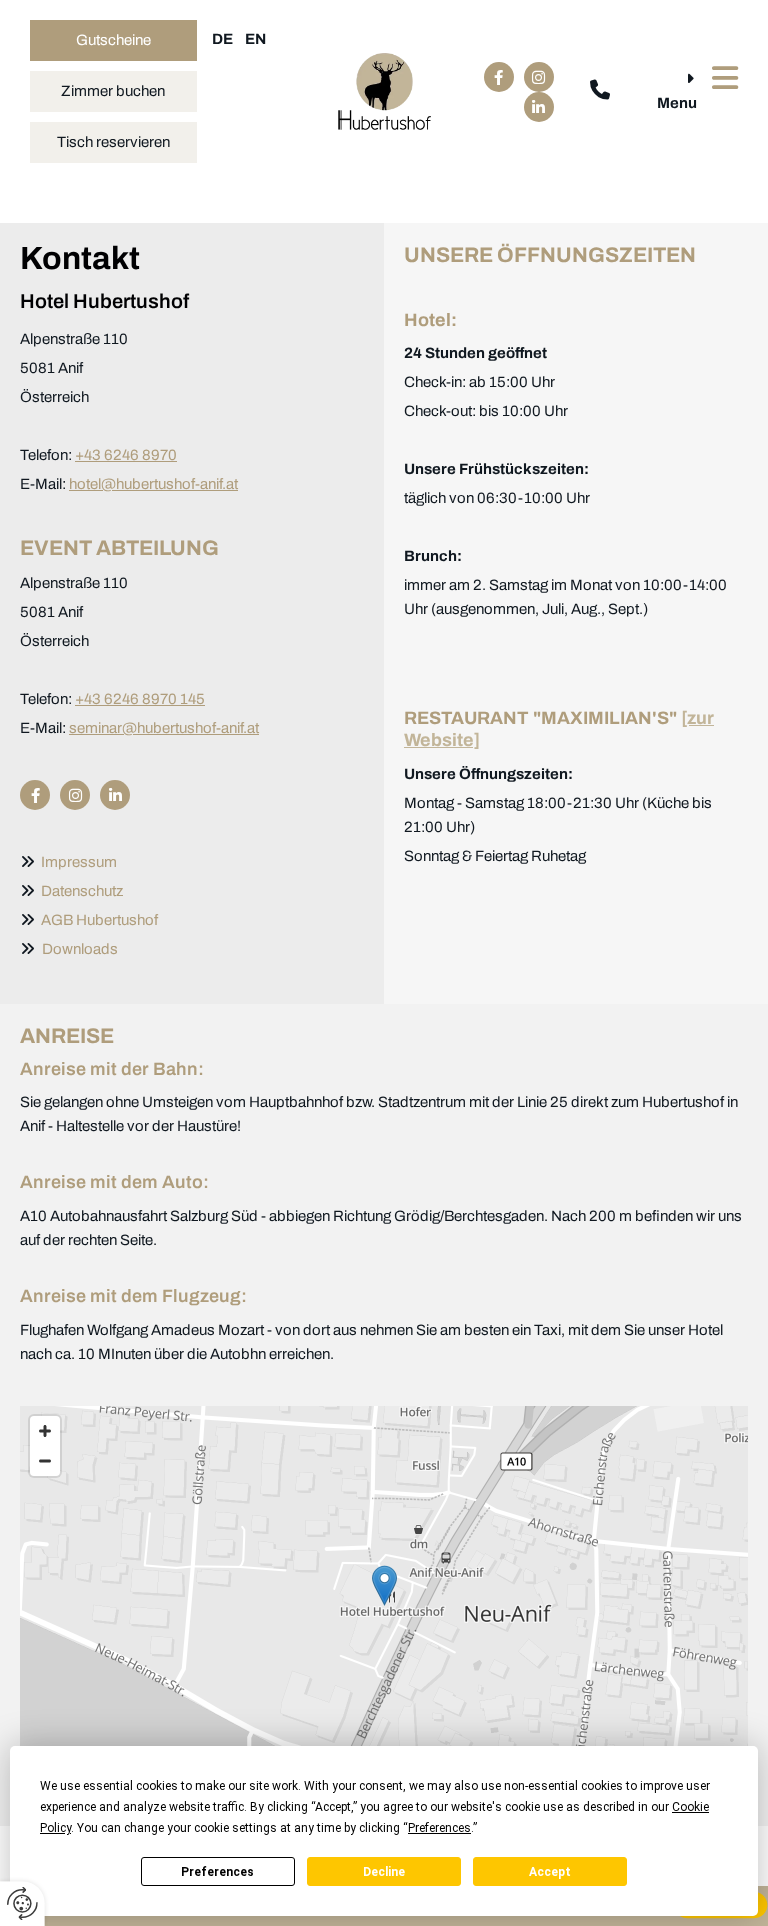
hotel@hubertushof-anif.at (153, 484)
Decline (384, 1872)
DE (222, 39)
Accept (550, 1872)
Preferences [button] (439, 1828)
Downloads (80, 949)
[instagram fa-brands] (539, 77)
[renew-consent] (22, 1903)
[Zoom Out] (45, 1461)
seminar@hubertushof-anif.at (164, 728)
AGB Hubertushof (96, 920)
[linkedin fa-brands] (539, 107)
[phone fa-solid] (600, 92)
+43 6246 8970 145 (140, 699)
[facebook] (499, 77)
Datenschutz (82, 891)
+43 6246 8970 (126, 455)
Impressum (79, 862)
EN (255, 39)
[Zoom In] (45, 1431)
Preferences (217, 1872)
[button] (113, 40)
